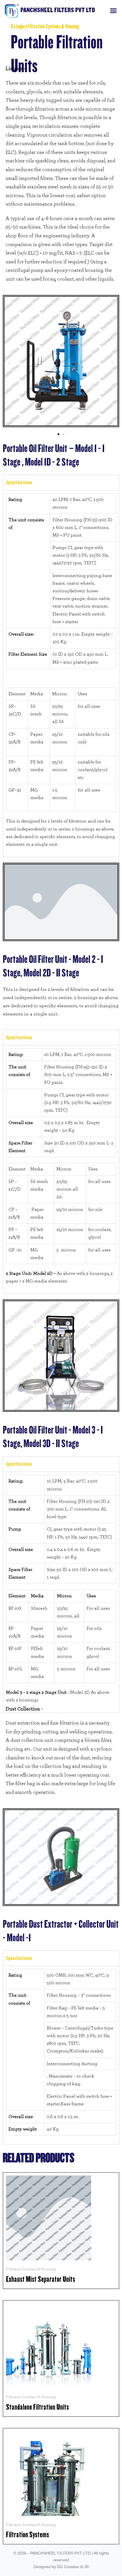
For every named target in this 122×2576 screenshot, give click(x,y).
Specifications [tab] (19, 483)
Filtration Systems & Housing (53, 26)
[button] (113, 11)
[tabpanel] (61, 673)
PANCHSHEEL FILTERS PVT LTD (58, 10)
